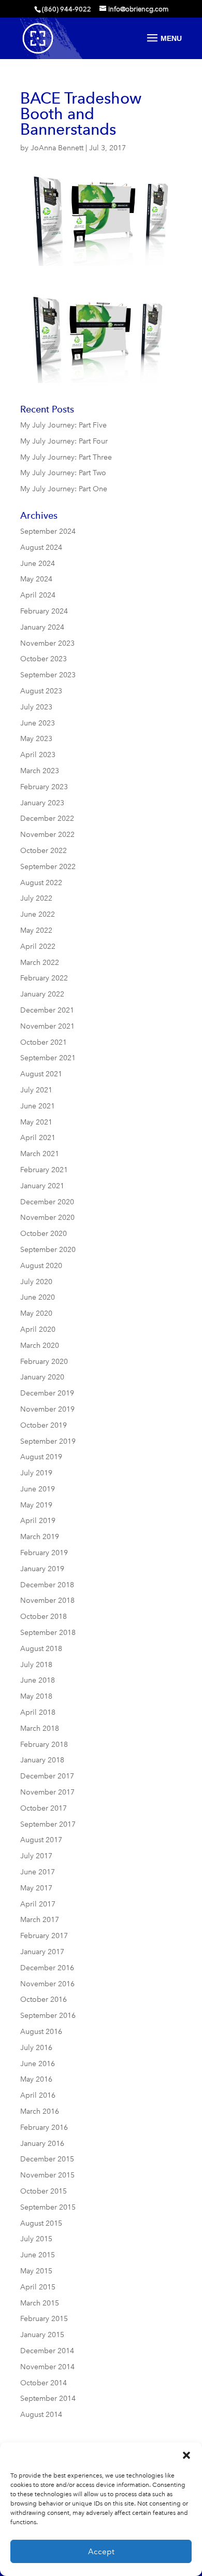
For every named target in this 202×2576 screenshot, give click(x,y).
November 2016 (47, 1984)
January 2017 (42, 1952)
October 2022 (44, 851)
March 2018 (40, 1728)
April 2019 (38, 1521)
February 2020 (44, 1362)
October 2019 (44, 1425)
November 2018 (47, 1600)
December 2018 (47, 1585)
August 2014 (41, 2415)
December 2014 (47, 2351)
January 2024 (42, 627)
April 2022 (38, 947)
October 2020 (44, 1234)
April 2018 (38, 1712)
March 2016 (40, 2111)
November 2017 (47, 1792)
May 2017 (36, 1888)
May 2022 (36, 930)
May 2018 (36, 1696)
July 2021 (36, 1090)
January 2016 (42, 2144)
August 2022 (41, 883)
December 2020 (47, 1202)
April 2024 (38, 595)
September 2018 (48, 1633)
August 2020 (41, 1266)
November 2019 (47, 1409)
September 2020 (48, 1250)
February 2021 (44, 1170)
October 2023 (44, 659)
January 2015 (42, 2335)
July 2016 (36, 2048)
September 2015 (48, 2207)
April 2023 (38, 755)
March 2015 (40, 2303)
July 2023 (36, 707)
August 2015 (41, 2223)
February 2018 (44, 1745)
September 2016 (48, 2016)
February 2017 (44, 1936)
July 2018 (36, 1665)
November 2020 (47, 1218)
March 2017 (40, 1920)
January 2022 (42, 994)
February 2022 (44, 978)
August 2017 (41, 1840)
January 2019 (42, 1569)
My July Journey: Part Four (64, 441)
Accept (101, 2552)
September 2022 (48, 867)
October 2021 (44, 1042)
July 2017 (36, 1856)
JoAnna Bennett (57, 148)
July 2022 (36, 898)
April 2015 (38, 2287)
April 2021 (38, 1138)
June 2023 (38, 723)
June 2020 (38, 1297)
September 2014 (48, 2399)
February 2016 (44, 2127)
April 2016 (38, 2095)
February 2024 (44, 611)
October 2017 (44, 1808)
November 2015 (47, 2175)
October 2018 (44, 1617)
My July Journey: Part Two (63, 473)
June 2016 (38, 2064)
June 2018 (38, 1680)
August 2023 (41, 691)
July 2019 (36, 1473)
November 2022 (47, 835)
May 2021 (36, 1122)
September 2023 (48, 675)
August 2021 (41, 1074)
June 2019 (38, 1489)
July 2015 (36, 2239)
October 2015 (44, 2191)
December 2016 (47, 1968)
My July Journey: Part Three (66, 457)
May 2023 (36, 739)
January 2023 (42, 803)
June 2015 (38, 2255)
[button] (186, 2455)
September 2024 (48, 531)
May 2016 (36, 2079)
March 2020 (40, 1346)
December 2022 (47, 819)
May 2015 (36, 2271)
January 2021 (42, 1186)
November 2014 (47, 2367)
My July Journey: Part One (64, 489)
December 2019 (47, 1393)
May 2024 (36, 579)
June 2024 (38, 564)
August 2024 (41, 547)
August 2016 (41, 2032)
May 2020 (36, 1313)
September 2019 (48, 1441)
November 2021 (47, 1026)
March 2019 (40, 1537)
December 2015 (47, 2159)
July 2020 (36, 1282)
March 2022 (40, 963)
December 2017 (47, 1776)
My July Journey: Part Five (63, 425)
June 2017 (38, 1872)
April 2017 (38, 1904)
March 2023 (40, 771)
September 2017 (48, 1824)
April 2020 (38, 1329)
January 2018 (42, 1760)
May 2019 (36, 1505)
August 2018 (41, 1649)
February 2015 (44, 2319)
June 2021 (38, 1106)
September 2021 (48, 1058)
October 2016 (44, 1999)
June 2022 (38, 914)
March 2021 (40, 1154)
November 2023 (47, 643)
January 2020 (42, 1377)
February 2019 (44, 1553)
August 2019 (41, 1457)
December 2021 (47, 1010)
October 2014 (44, 2383)
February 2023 (44, 787)
